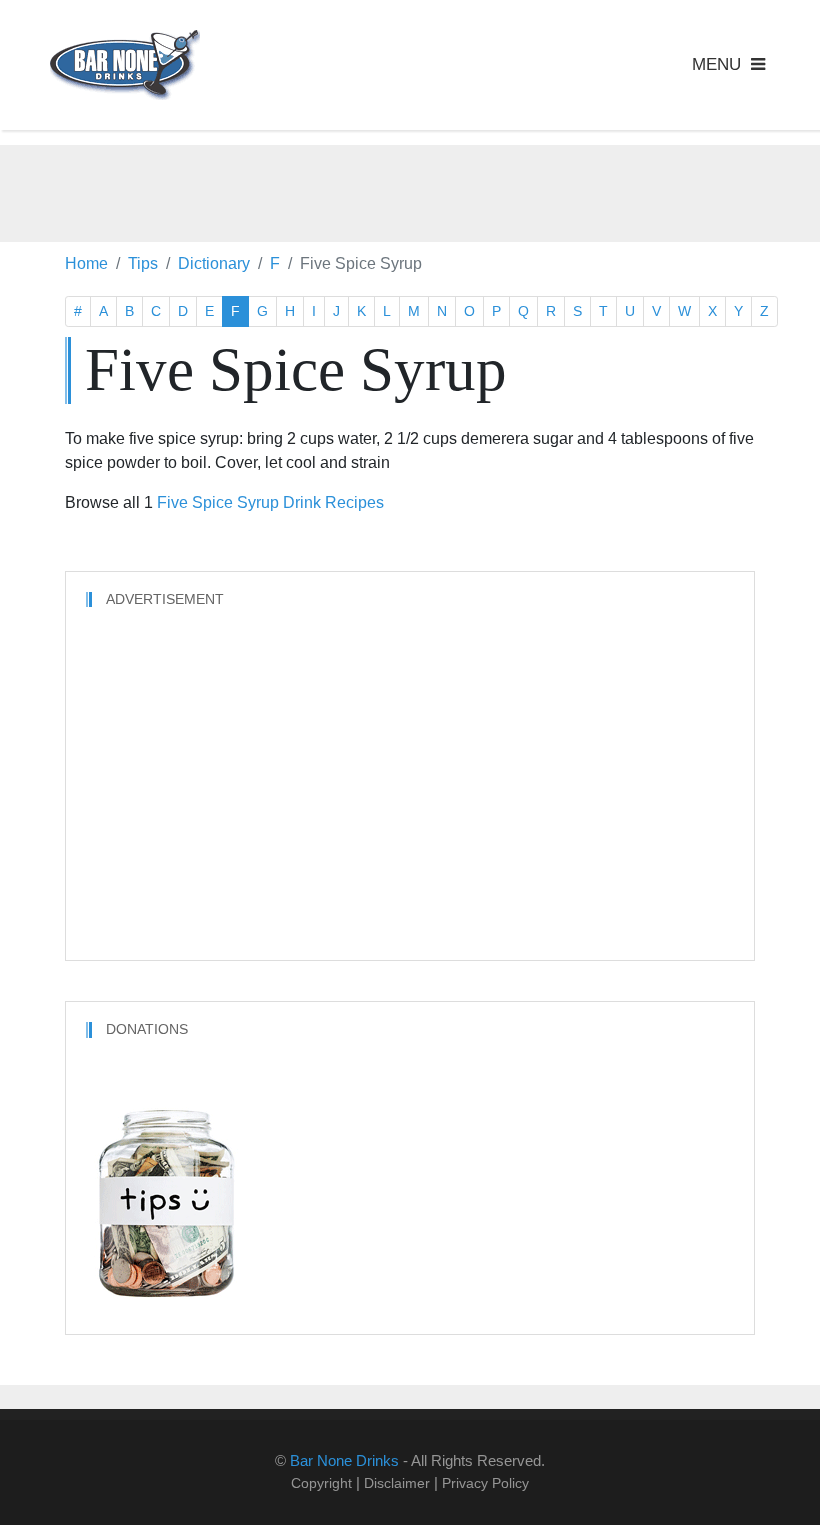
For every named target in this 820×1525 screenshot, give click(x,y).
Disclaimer (397, 1483)
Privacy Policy (485, 1483)
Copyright (321, 1483)
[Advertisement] (410, 190)
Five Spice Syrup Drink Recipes (270, 502)
